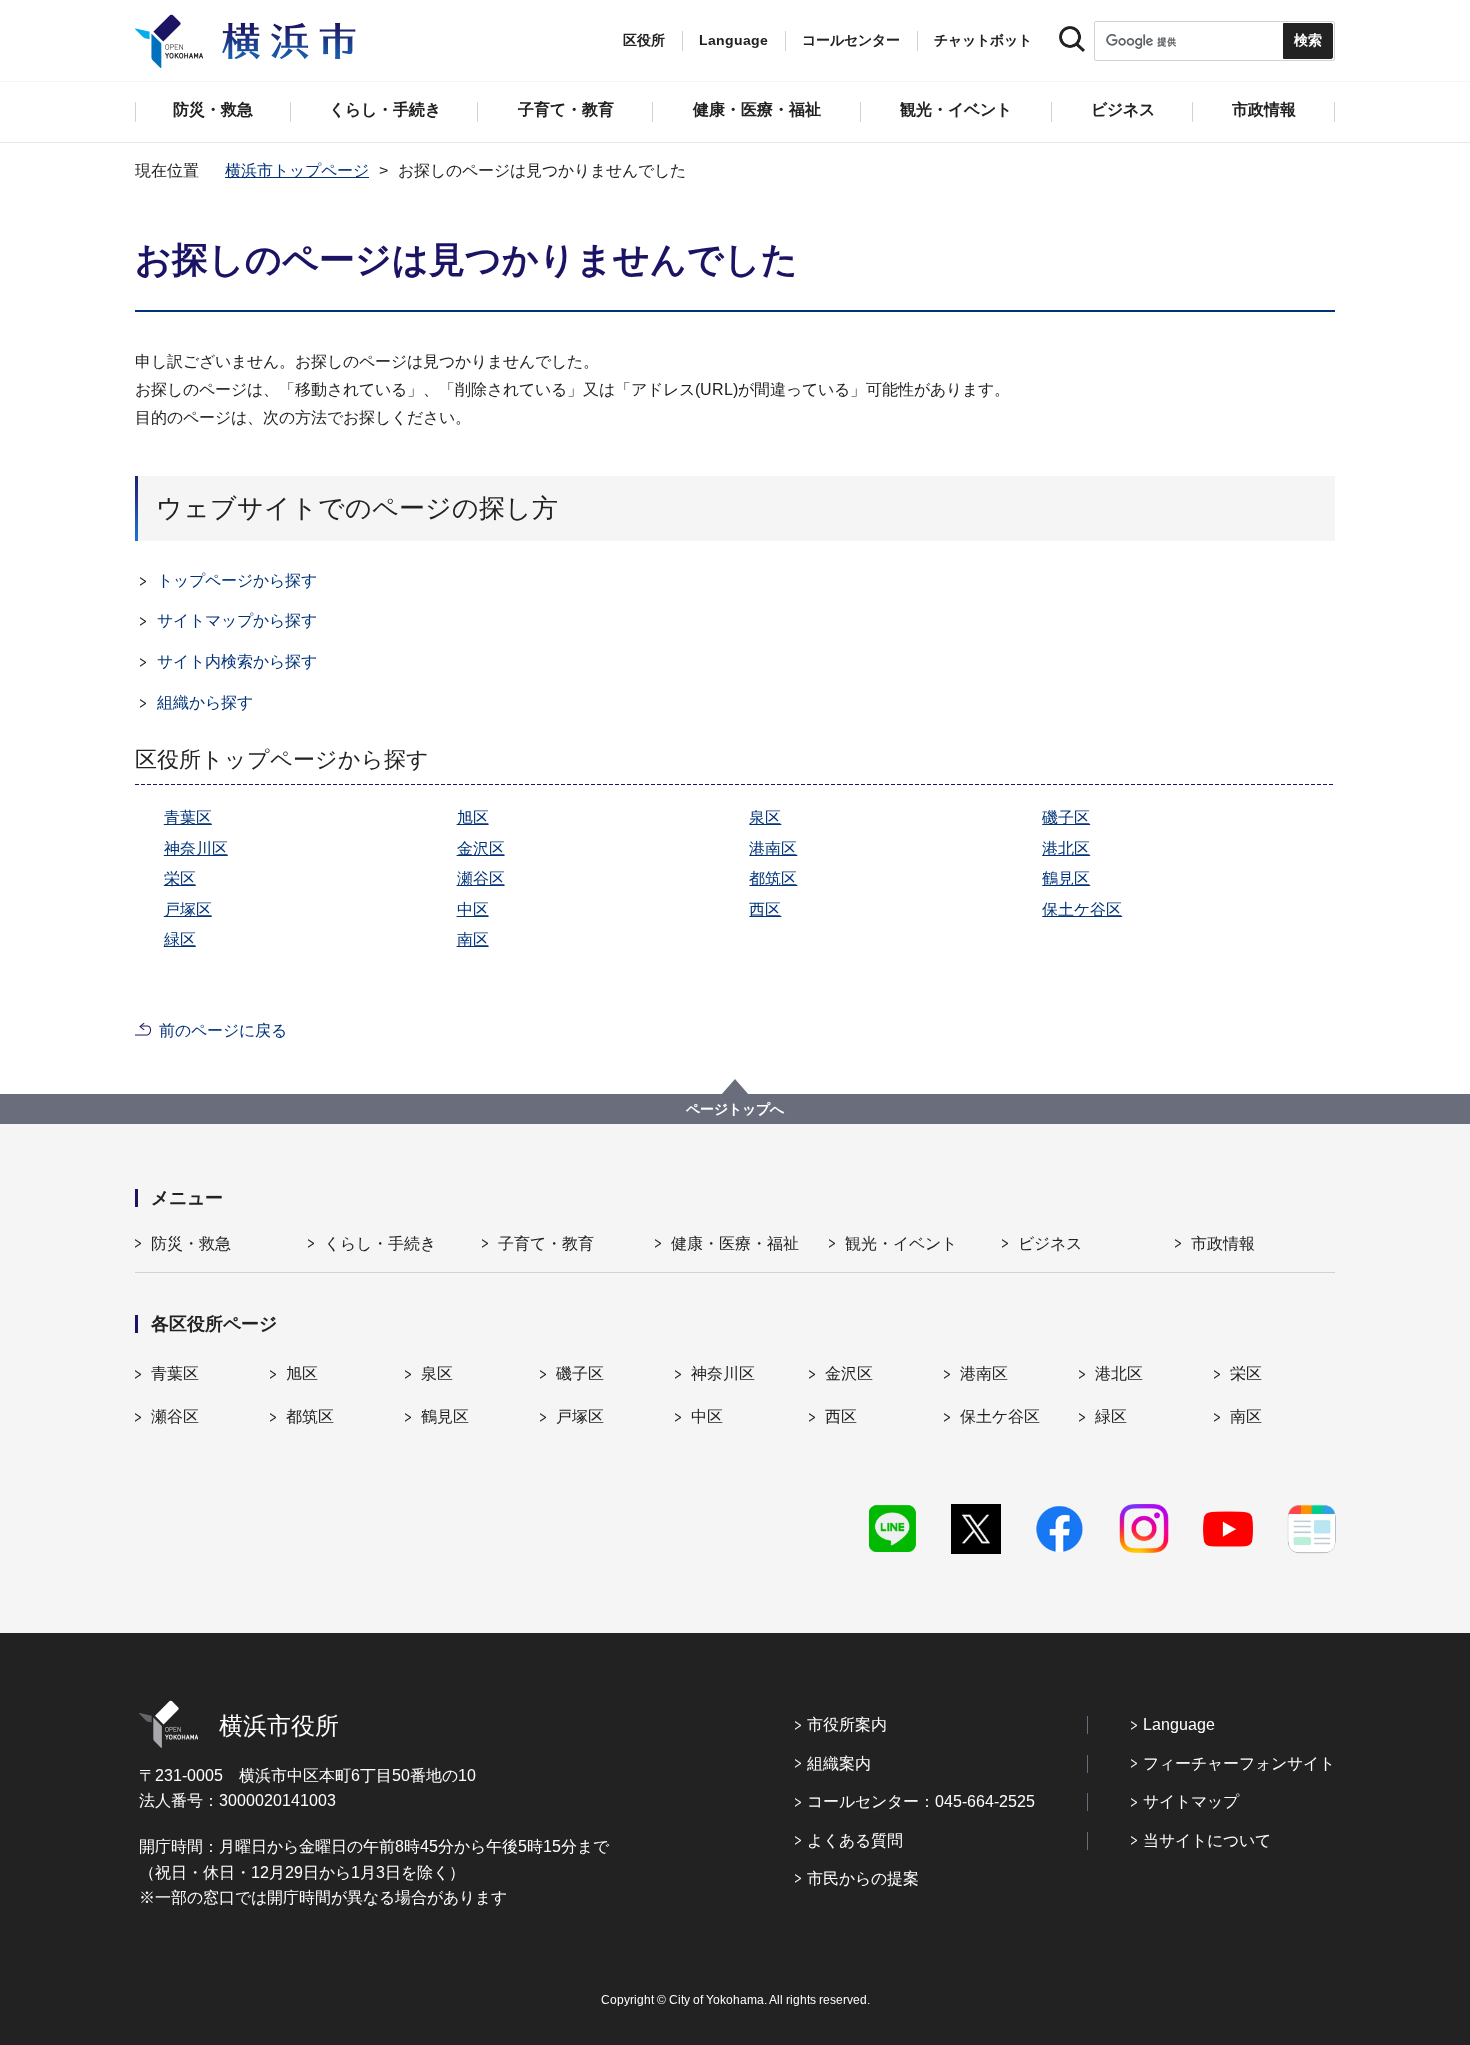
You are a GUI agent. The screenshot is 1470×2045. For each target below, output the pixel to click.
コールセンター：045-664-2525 (921, 1801)
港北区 (1066, 848)
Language (1179, 1724)
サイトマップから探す (237, 620)
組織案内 (839, 1763)
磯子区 (1066, 817)
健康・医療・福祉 (735, 1243)
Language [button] (733, 40)
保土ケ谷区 (1082, 909)
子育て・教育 (546, 1243)
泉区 (765, 817)
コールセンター (851, 40)
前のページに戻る (223, 1030)
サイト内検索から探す (237, 661)
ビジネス (1050, 1243)
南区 (473, 939)
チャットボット (983, 40)
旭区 (473, 817)
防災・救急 (191, 1243)
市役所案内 (847, 1724)
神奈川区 (196, 848)
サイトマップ (1191, 1801)
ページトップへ (735, 1109)
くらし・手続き (380, 1243)
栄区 (180, 878)
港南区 (773, 848)
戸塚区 (188, 909)
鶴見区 (1066, 878)
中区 (473, 909)
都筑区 (773, 878)
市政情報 (1223, 1243)
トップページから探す (237, 580)
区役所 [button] (644, 40)
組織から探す (205, 702)
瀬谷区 (481, 878)
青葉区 (188, 817)
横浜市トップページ (297, 170)
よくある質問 (855, 1840)
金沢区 (481, 848)
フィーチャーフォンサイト (1239, 1763)
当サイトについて (1207, 1840)
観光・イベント (901, 1243)
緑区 (180, 939)
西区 (765, 909)
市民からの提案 (863, 1878)
